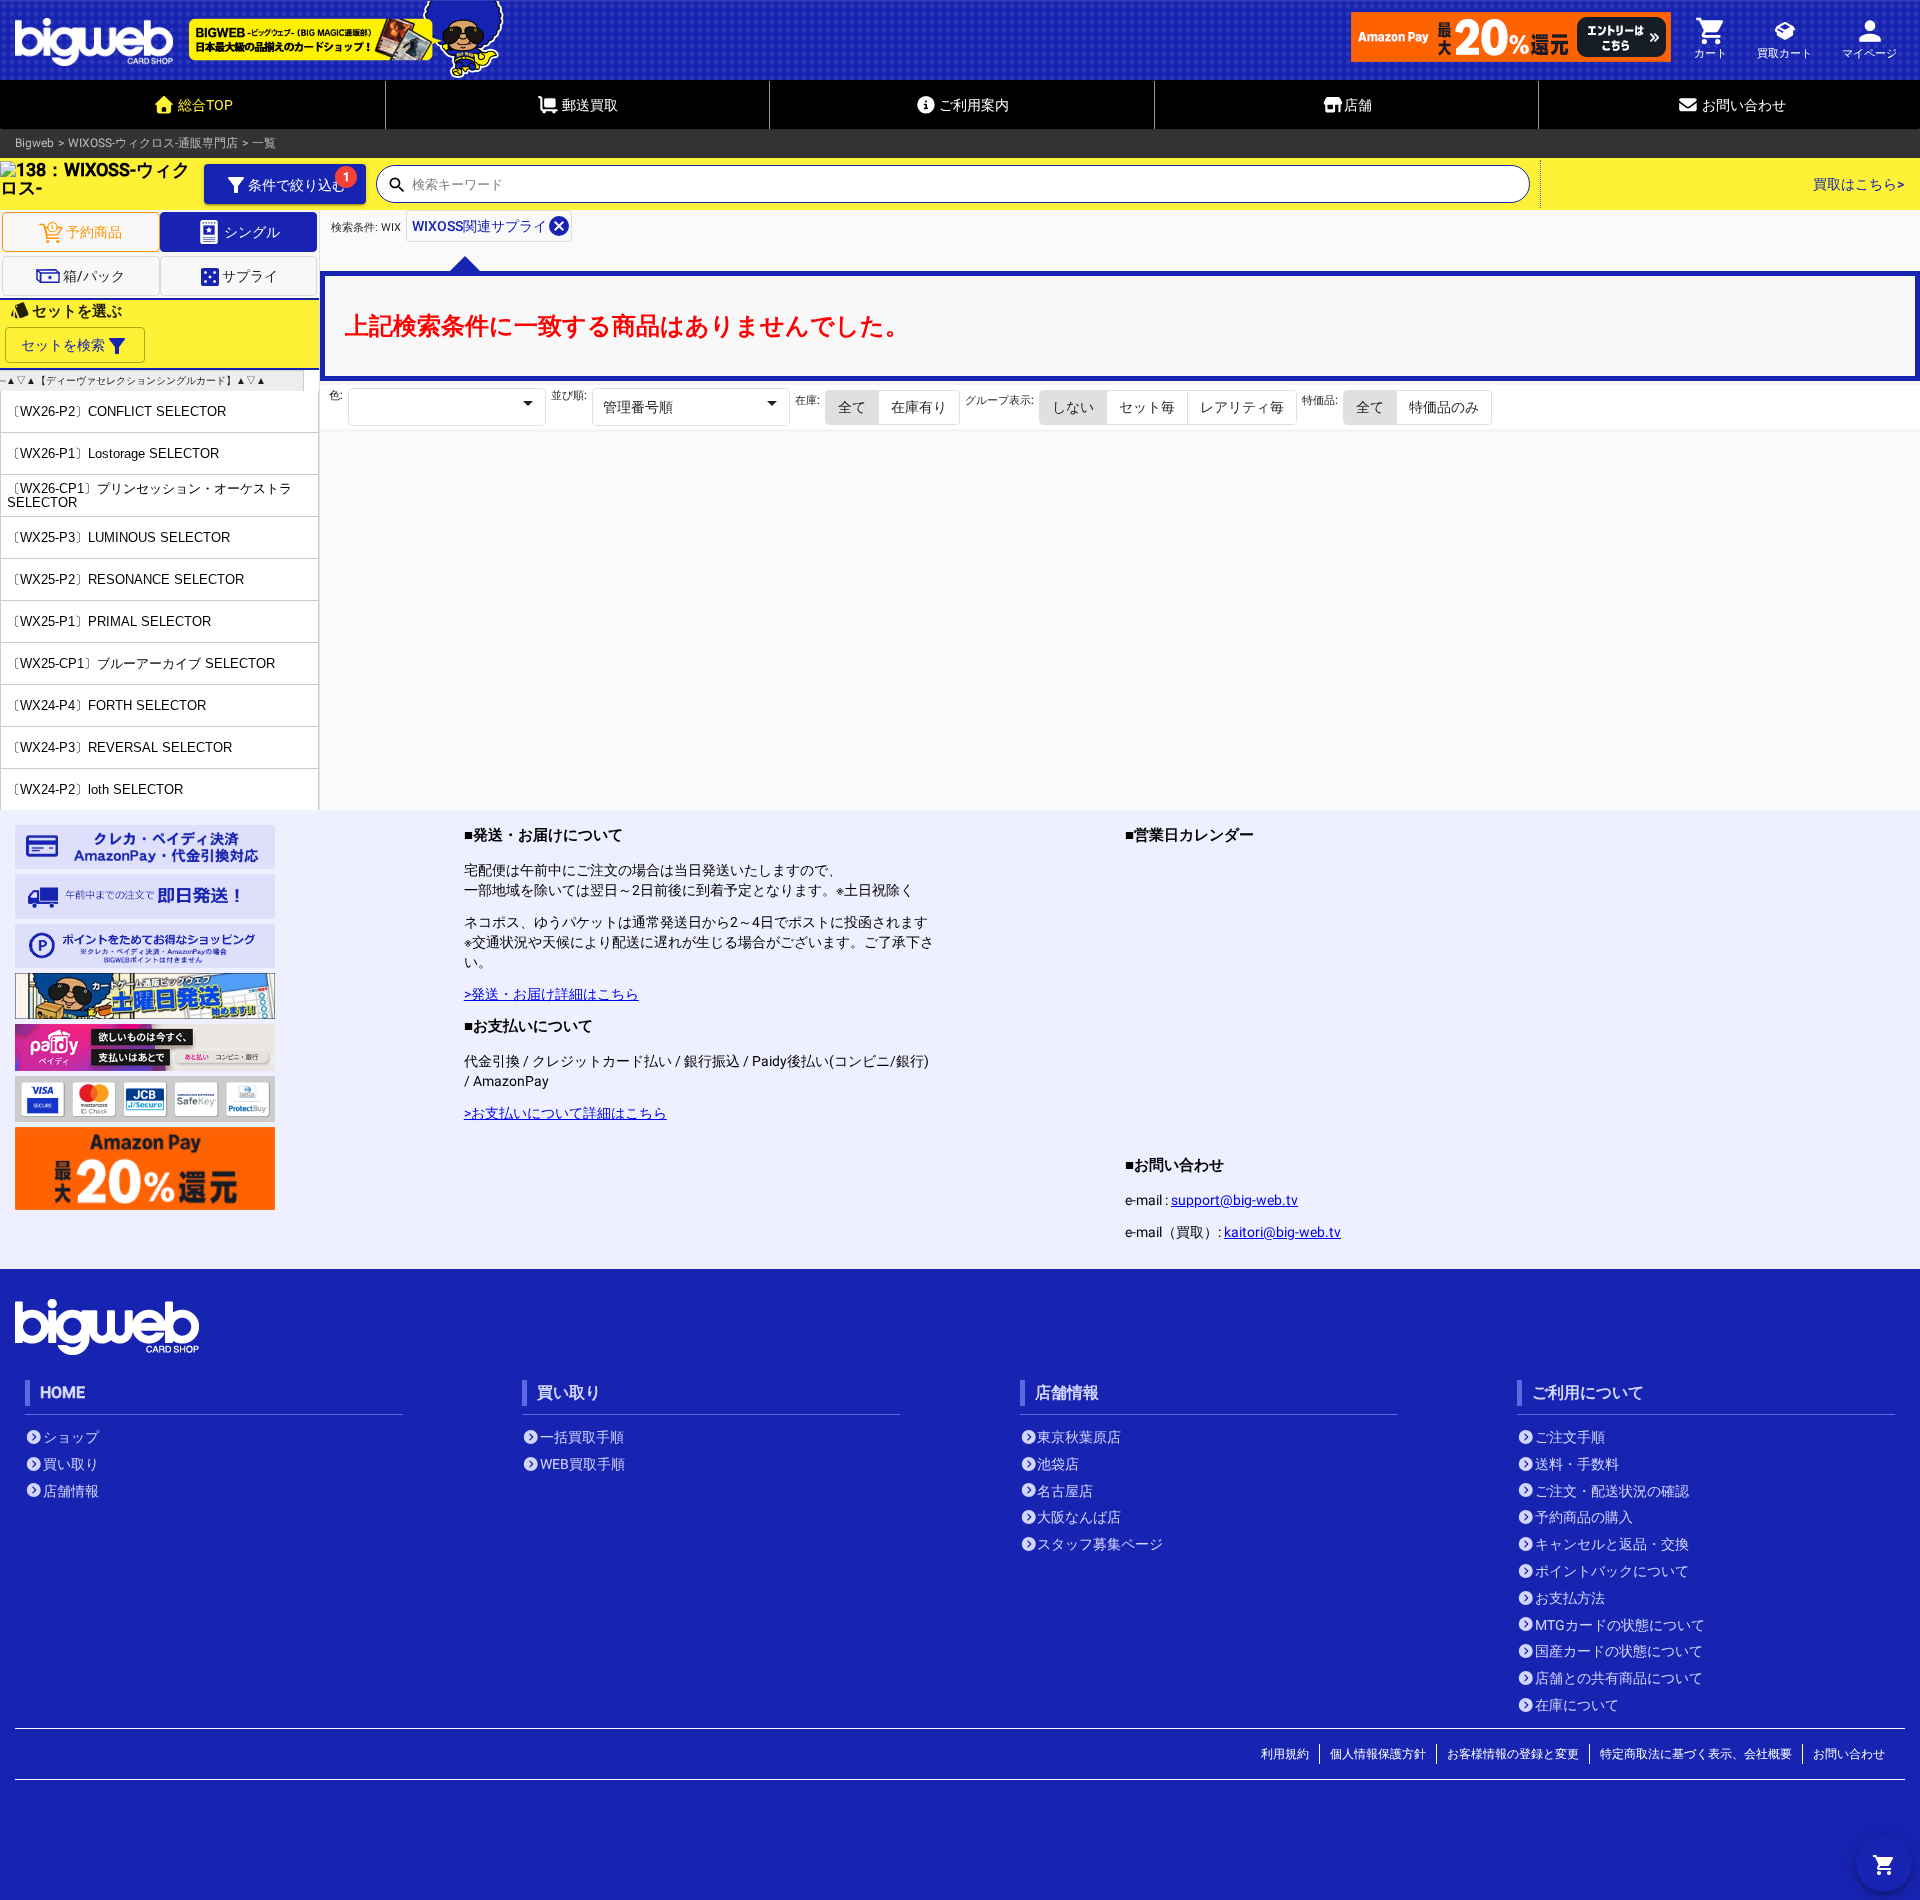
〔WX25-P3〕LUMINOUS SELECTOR (118, 537)
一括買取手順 (582, 1437)
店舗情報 (71, 1491)
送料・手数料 (1577, 1464)
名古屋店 (1065, 1491)
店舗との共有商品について (1619, 1678)
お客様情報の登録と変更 (1513, 1754)
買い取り (71, 1464)
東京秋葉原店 (1079, 1437)
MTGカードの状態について (1620, 1625)
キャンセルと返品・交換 (1612, 1544)
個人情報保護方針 (1378, 1754)
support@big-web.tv (1234, 1200)
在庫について (1577, 1705)
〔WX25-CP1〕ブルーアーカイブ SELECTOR (141, 663)
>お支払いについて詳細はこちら (565, 1113)
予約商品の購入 (1584, 1517)
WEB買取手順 (582, 1464)
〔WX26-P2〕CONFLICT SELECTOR (116, 411)
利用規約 (1285, 1754)
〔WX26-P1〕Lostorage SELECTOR (113, 453)
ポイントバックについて (1612, 1571)
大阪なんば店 (1079, 1517)
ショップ (71, 1437)
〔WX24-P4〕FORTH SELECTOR (106, 705)
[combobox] (970, 190)
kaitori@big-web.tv (1282, 1232)
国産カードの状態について (1619, 1651)
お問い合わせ (1849, 1754)
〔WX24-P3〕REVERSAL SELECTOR (119, 747)
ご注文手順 (1570, 1437)
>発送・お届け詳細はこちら (551, 994)
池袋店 (1058, 1464)
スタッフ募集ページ (1100, 1544)
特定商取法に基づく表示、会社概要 (1696, 1754)
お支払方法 (1570, 1598)
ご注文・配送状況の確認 (1612, 1491)
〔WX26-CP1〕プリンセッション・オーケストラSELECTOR (149, 495)
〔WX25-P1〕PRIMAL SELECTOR (109, 621)
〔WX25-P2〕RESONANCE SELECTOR (125, 579)
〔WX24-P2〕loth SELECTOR (95, 789)
